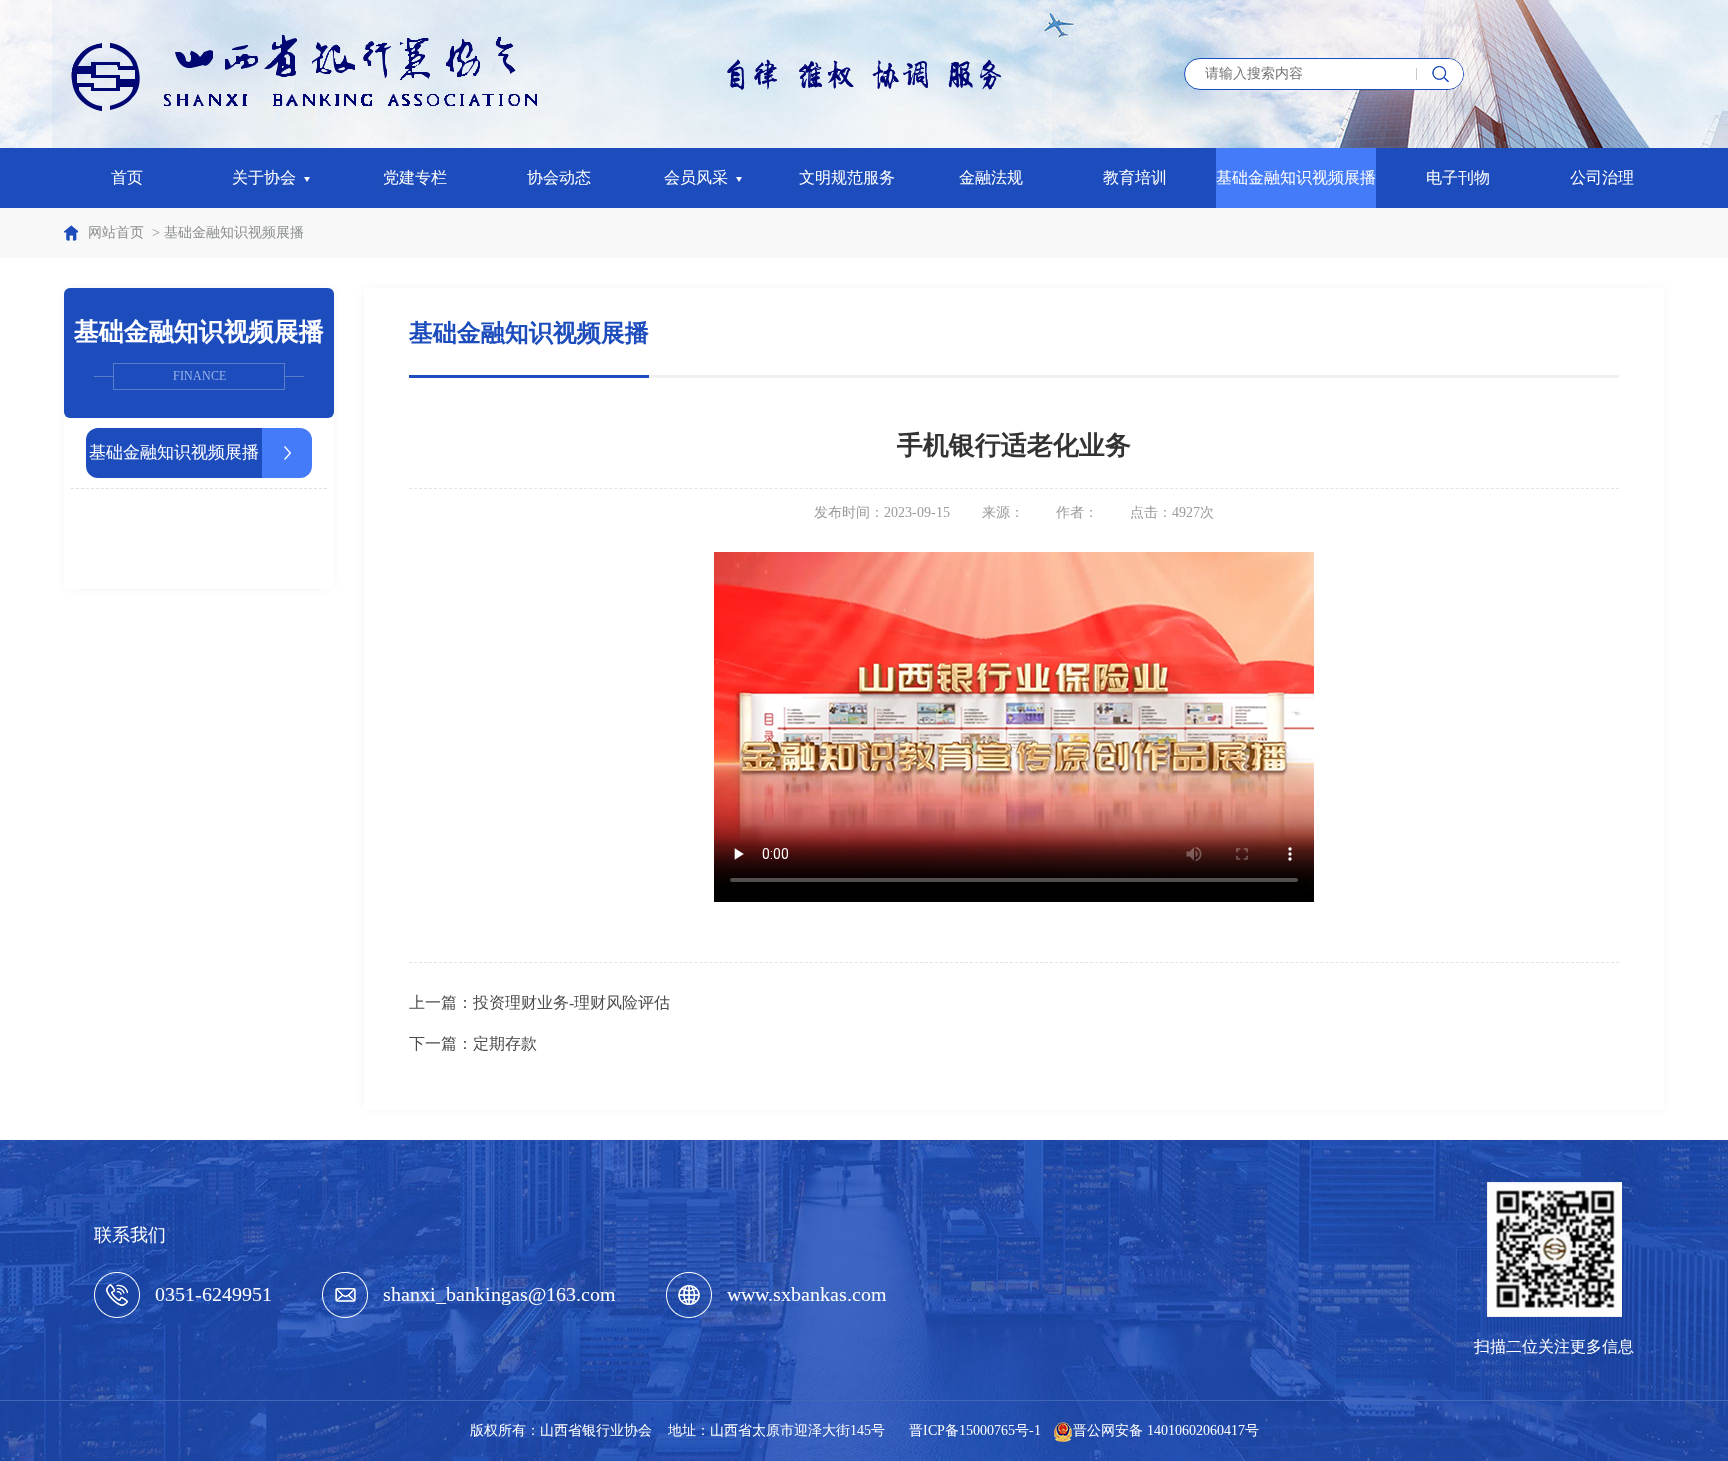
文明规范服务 (847, 177)
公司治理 (1602, 177)
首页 (127, 177)
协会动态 (559, 177)
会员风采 (700, 177)
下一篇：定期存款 (473, 1043)
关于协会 (268, 177)
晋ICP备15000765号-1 (975, 1430)
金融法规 (991, 177)
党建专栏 (415, 177)
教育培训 (1135, 177)
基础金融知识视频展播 (1296, 177)
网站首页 (116, 232)
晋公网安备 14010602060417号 (1166, 1430)
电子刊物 (1458, 177)
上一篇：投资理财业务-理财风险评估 (539, 1002)
